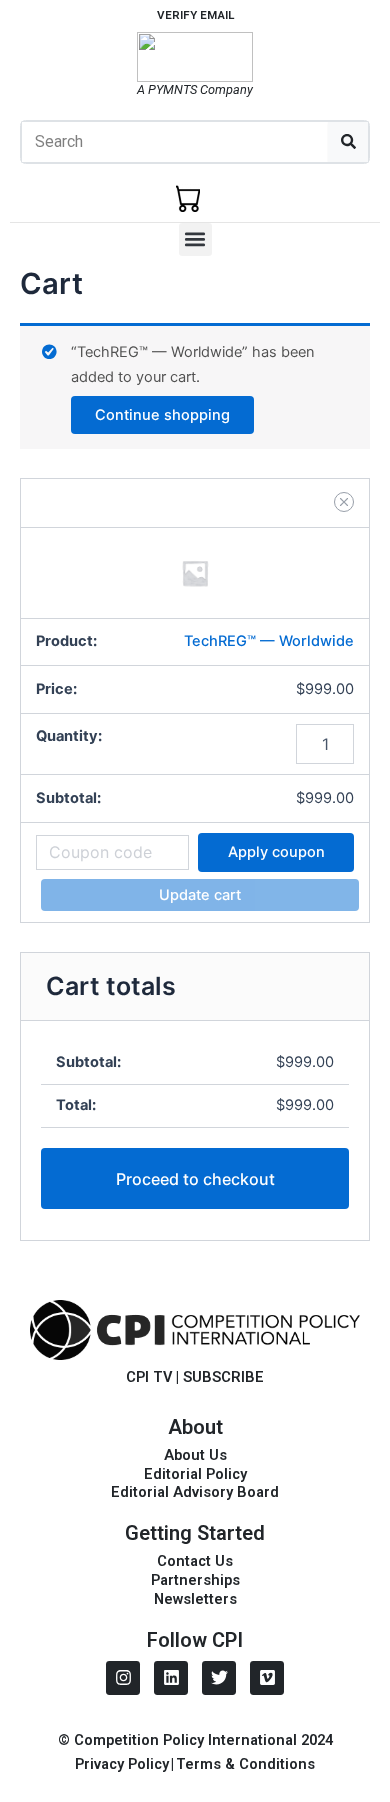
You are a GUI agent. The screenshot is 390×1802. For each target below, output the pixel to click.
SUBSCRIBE (223, 1377)
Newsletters (195, 1599)
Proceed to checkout (195, 1179)
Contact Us (195, 1561)
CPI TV (149, 1377)
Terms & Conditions (245, 1764)
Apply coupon (276, 852)
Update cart (200, 895)
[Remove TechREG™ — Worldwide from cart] (344, 502)
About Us (195, 1455)
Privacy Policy (122, 1764)
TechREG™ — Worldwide (269, 641)
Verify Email (195, 15)
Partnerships (195, 1580)
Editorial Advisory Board (195, 1492)
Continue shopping (162, 415)
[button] (195, 239)
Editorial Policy (195, 1474)
